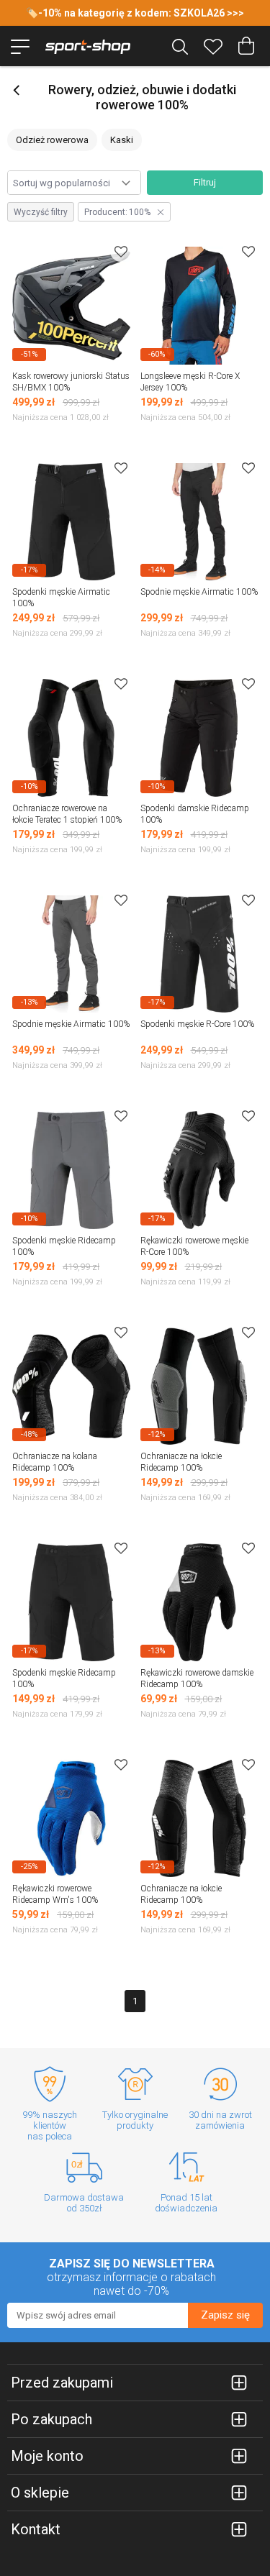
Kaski (122, 140)
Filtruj (205, 182)
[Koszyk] (246, 46)
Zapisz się (225, 2315)
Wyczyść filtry (41, 212)
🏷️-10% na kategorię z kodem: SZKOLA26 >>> (135, 13)
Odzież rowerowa (52, 140)
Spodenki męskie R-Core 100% (197, 1024)
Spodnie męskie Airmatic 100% (199, 592)
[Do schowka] (121, 251)
